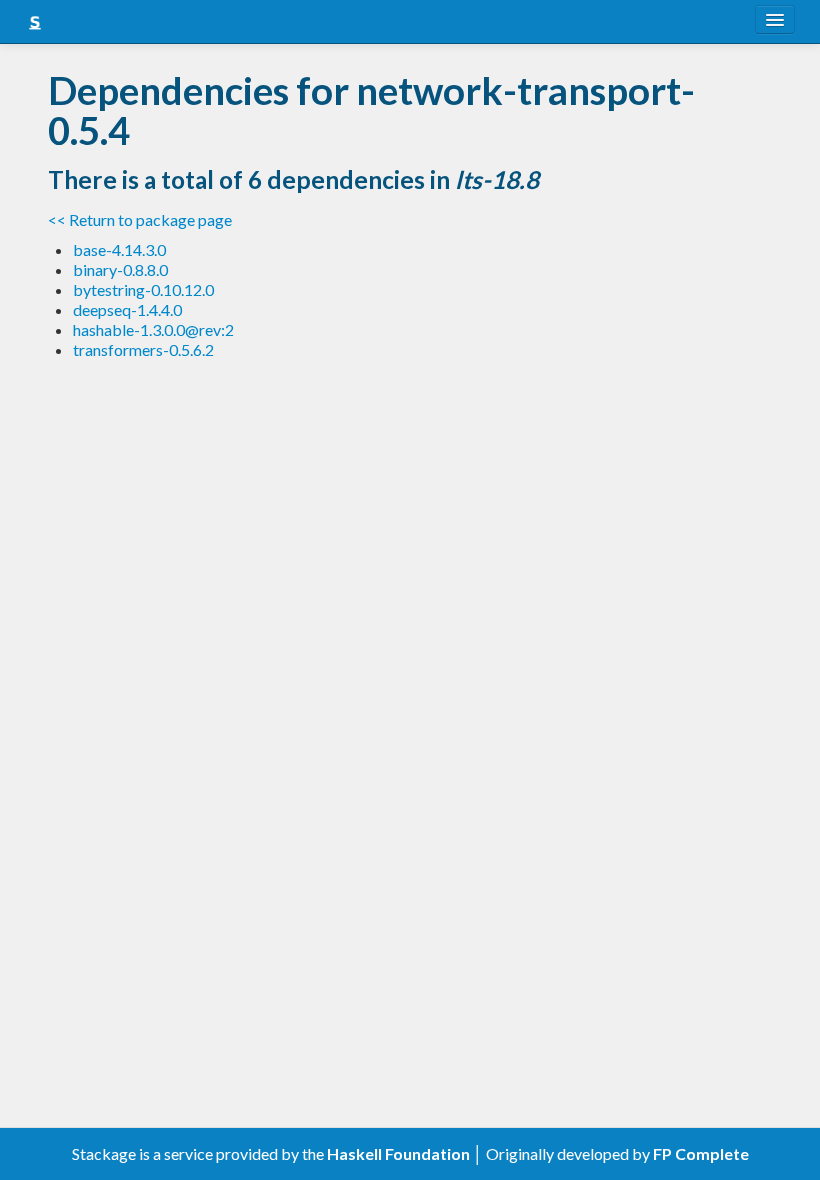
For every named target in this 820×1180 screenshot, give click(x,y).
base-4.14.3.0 (119, 249)
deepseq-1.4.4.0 (127, 309)
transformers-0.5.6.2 (143, 349)
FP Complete (701, 1153)
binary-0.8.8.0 (120, 269)
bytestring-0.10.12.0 (143, 289)
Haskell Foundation (398, 1153)
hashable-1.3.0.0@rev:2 (153, 329)
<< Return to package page (140, 219)
